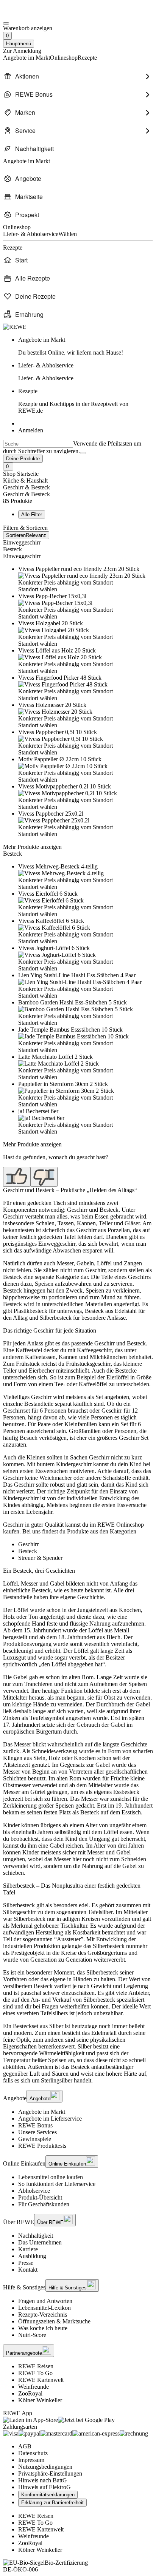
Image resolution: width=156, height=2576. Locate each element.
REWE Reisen (36, 2366)
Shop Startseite (21, 474)
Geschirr (28, 1544)
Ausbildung (32, 2256)
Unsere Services (37, 2132)
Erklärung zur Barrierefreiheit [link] (52, 2503)
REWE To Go (35, 2373)
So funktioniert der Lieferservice (57, 2184)
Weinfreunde (34, 2387)
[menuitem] (78, 76)
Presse (26, 2263)
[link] (86, 346)
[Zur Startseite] (29, 15)
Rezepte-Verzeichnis (43, 2315)
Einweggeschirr (22, 542)
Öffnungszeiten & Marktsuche (54, 2321)
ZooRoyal (30, 2393)
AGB (25, 2446)
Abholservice (34, 2191)
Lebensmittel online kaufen (51, 2177)
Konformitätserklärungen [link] (48, 2495)
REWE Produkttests (42, 2146)
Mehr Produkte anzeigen (32, 847)
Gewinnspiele (35, 2139)
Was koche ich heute (43, 2328)
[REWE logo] (15, 327)
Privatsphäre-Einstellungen (50, 2473)
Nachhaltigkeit (36, 2236)
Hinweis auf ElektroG (44, 2487)
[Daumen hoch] (17, 1177)
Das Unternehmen (40, 2242)
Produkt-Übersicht (40, 2197)
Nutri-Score (32, 2335)
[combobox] (38, 444)
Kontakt (28, 2270)
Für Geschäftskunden (44, 2204)
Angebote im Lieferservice (50, 2119)
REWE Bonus (35, 2125)
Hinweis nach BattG (43, 2480)
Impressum (31, 2460)
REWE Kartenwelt (41, 2380)
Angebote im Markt (42, 2112)
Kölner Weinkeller (40, 2400)
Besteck (12, 549)
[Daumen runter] (44, 1177)
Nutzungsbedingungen (45, 2467)
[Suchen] (83, 453)
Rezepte (73, 401)
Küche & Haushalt (25, 480)
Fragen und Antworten (45, 2301)
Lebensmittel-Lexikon (44, 2308)
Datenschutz (33, 2453)
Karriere (28, 2249)
